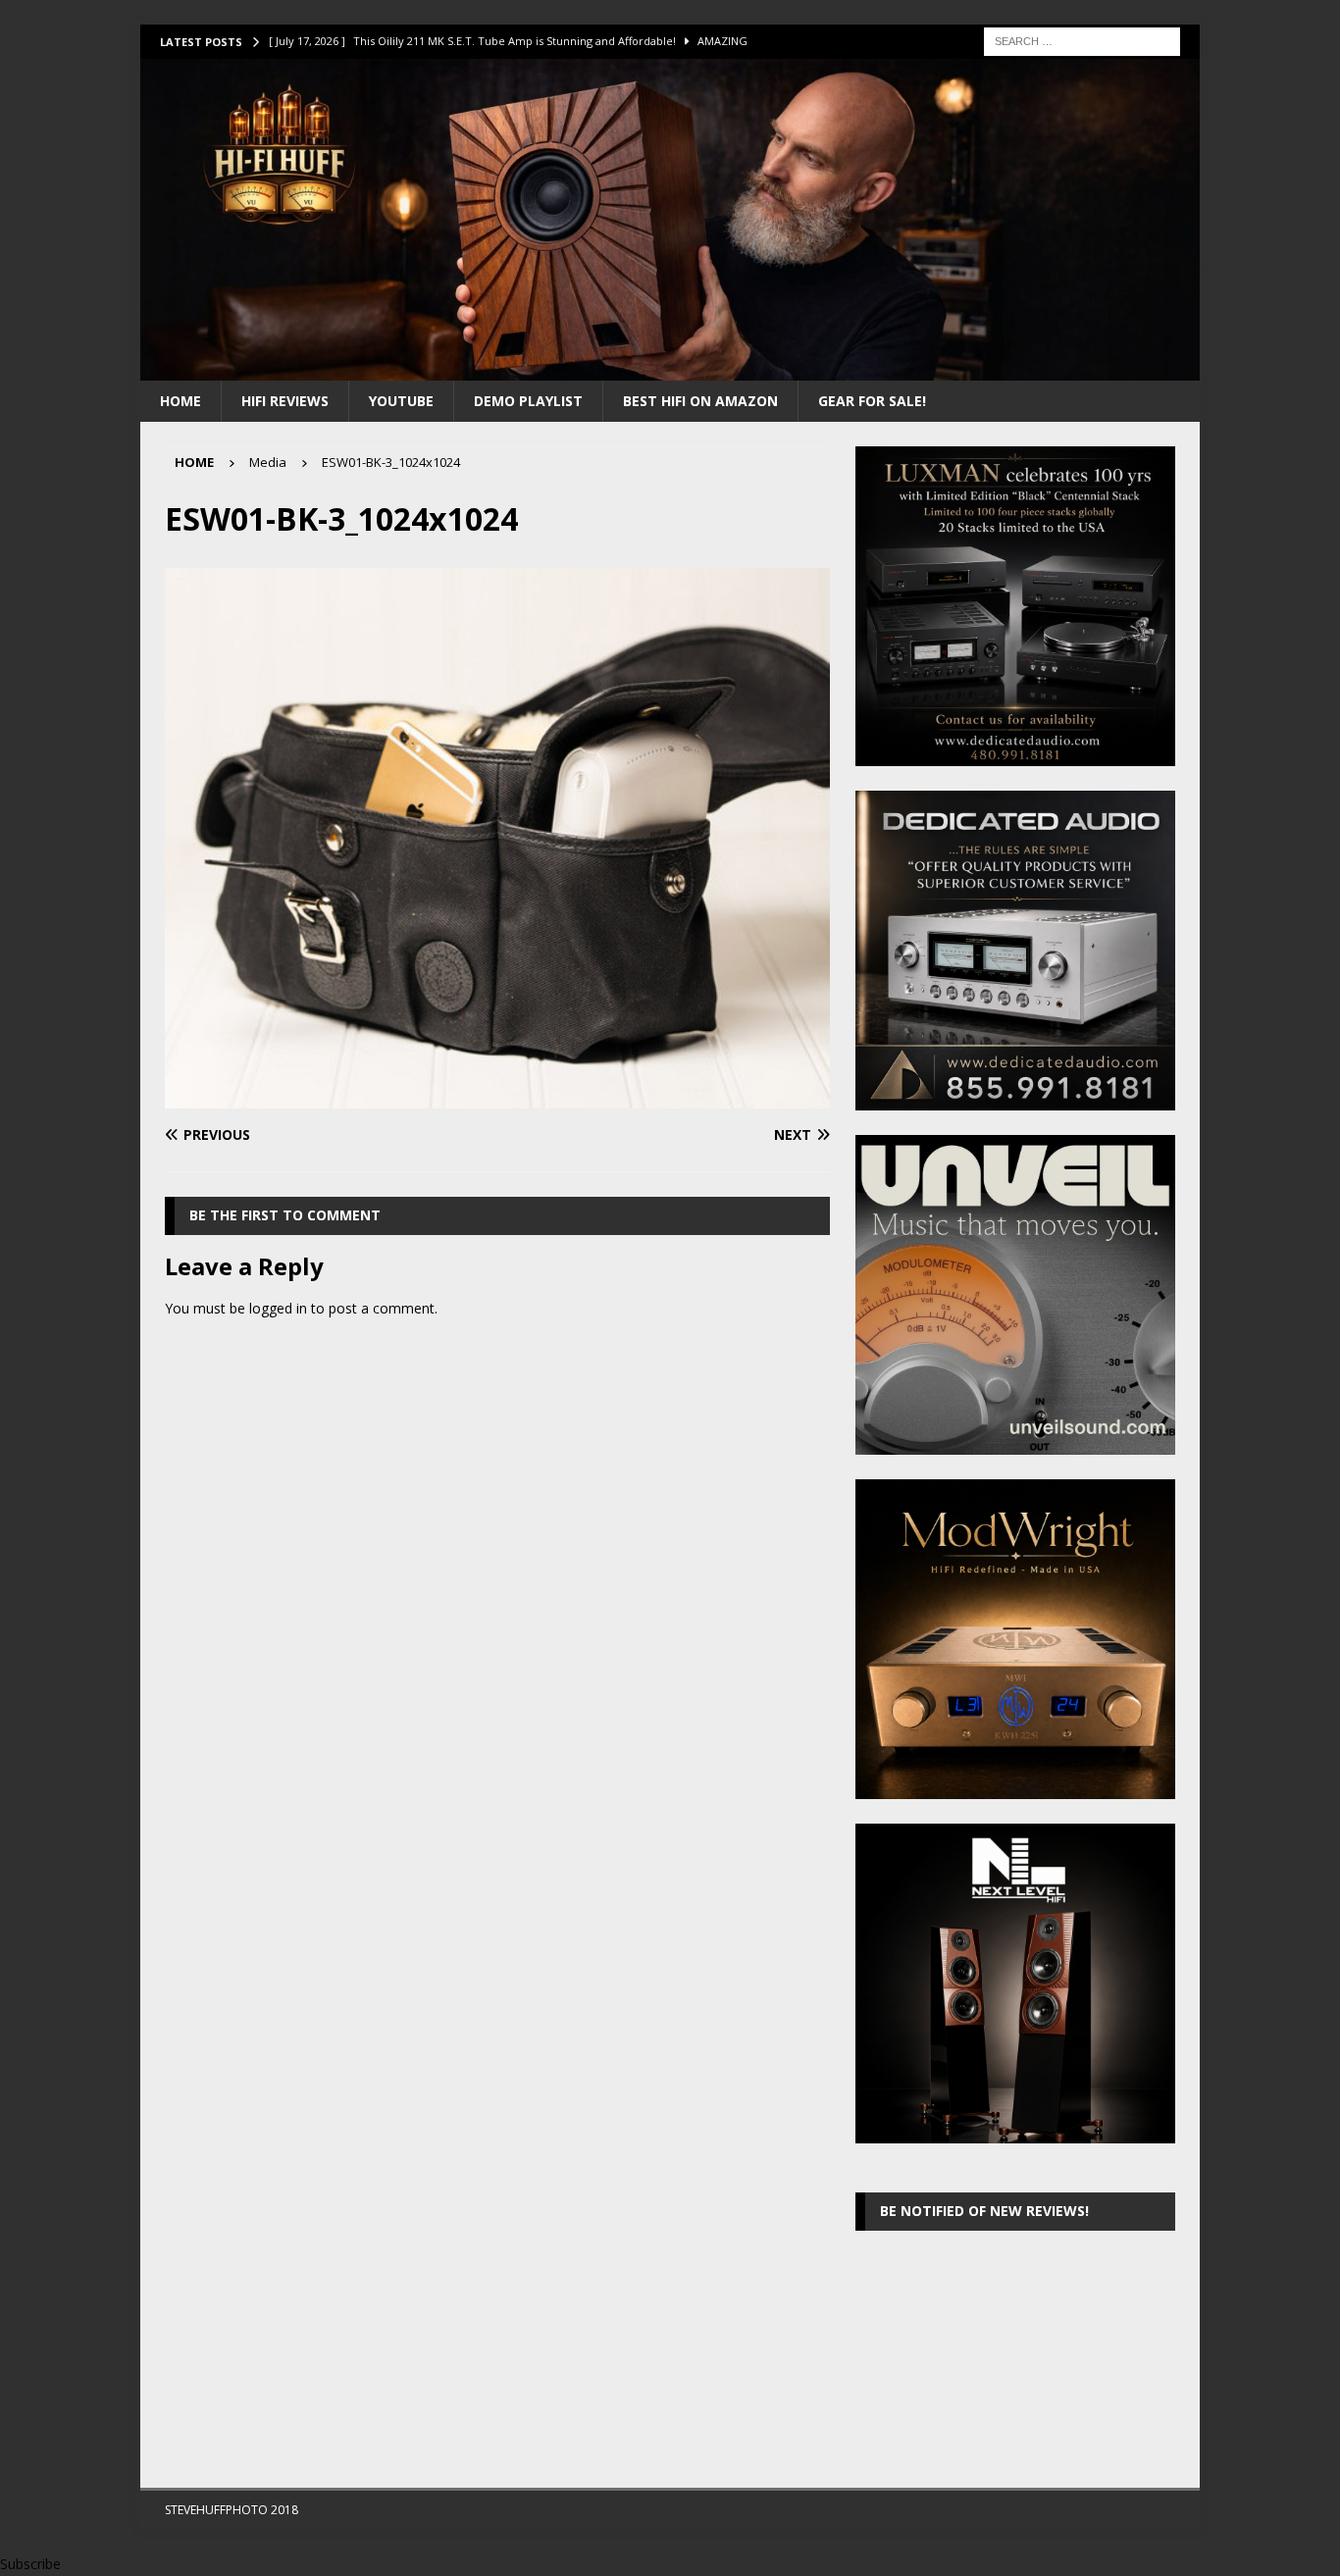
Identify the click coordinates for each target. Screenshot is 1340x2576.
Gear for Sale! (872, 401)
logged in (278, 1308)
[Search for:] (1082, 40)
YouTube (401, 401)
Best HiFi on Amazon (700, 401)
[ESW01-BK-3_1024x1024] (497, 1097)
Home (180, 401)
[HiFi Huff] (670, 368)
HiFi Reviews (285, 401)
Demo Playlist (528, 401)
